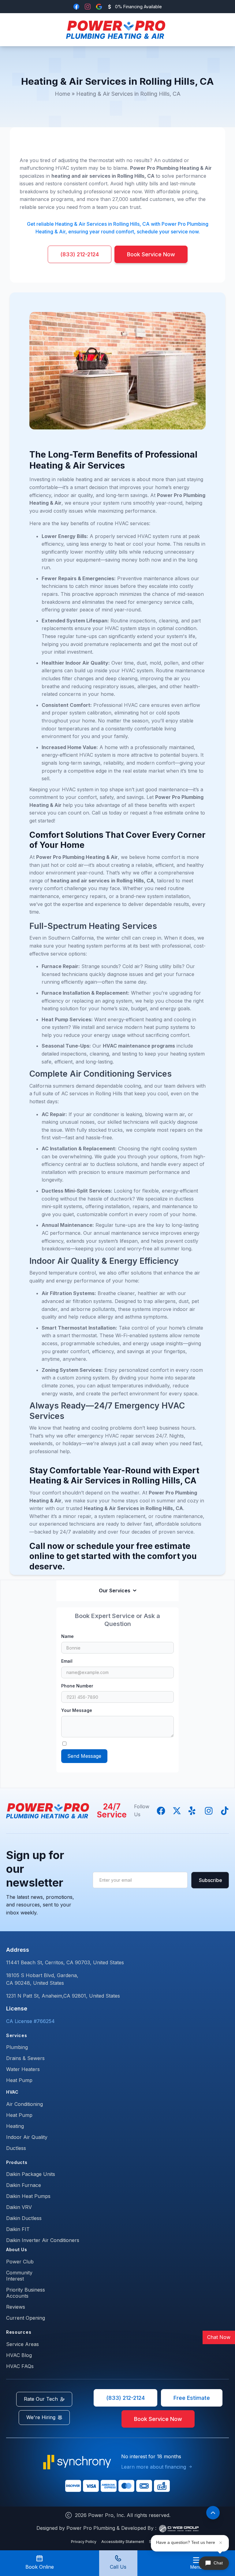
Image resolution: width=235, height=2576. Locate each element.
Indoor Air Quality (27, 2137)
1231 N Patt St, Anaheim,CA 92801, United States (63, 1996)
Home (62, 94)
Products (17, 2162)
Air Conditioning (24, 2104)
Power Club (20, 2262)
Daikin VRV (19, 2207)
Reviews (16, 2307)
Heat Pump (19, 2080)
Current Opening (26, 2318)
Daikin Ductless (24, 2218)
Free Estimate (192, 2398)
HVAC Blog (19, 2355)
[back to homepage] (116, 30)
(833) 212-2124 (80, 254)
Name (67, 1636)
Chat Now (219, 2337)
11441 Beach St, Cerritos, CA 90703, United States (65, 1962)
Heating (15, 2126)
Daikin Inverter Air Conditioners (43, 2240)
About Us (17, 2249)
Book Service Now (151, 254)
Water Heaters (23, 2069)
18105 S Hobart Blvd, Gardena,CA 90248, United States (42, 1979)
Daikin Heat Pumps (28, 2196)
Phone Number (77, 1686)
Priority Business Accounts (26, 2293)
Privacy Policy (84, 2542)
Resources (19, 2332)
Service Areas (22, 2344)
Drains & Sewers (25, 2058)
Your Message (77, 1710)
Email (67, 1661)
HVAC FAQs (20, 2366)
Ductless (16, 2148)
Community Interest (19, 2276)
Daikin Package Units (31, 2174)
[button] (196, 2563)
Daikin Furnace (24, 2185)
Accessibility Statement (123, 2542)
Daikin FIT (18, 2229)
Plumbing (17, 2047)
